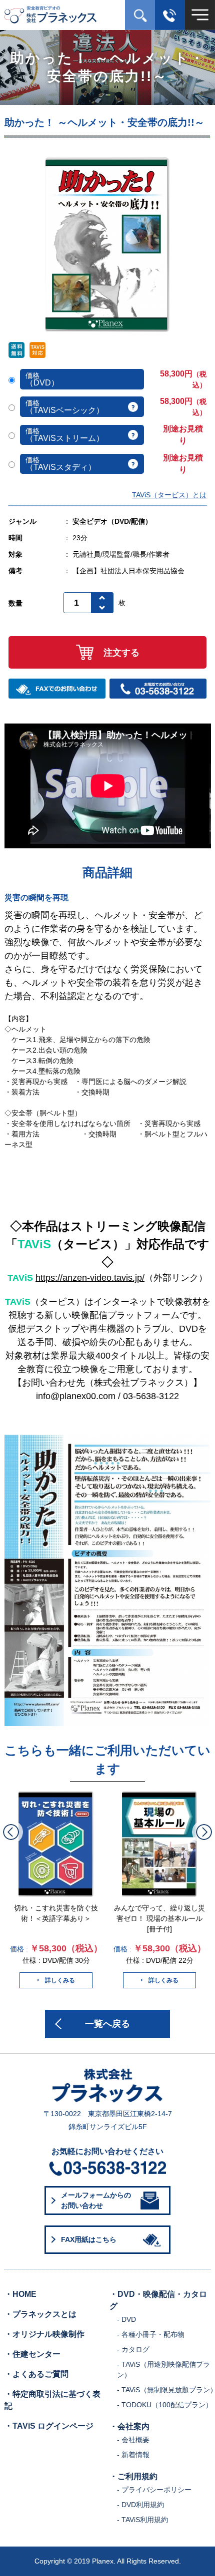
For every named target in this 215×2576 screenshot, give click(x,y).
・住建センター (32, 2354)
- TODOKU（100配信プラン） (165, 2405)
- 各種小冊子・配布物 (151, 2334)
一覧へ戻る (107, 2024)
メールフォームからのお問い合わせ (96, 2200)
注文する (121, 653)
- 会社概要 (133, 2440)
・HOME (20, 2294)
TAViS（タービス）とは (169, 495)
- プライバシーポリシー (154, 2490)
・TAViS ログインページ (49, 2426)
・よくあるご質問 (36, 2374)
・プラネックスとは (40, 2314)
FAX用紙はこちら (89, 2239)
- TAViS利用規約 (142, 2520)
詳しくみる (60, 1980)
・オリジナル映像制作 (44, 2334)
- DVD (126, 2319)
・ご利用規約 (133, 2476)
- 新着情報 (133, 2455)
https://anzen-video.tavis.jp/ (90, 1278)
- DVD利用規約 (140, 2505)
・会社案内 (129, 2426)
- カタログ (133, 2349)
